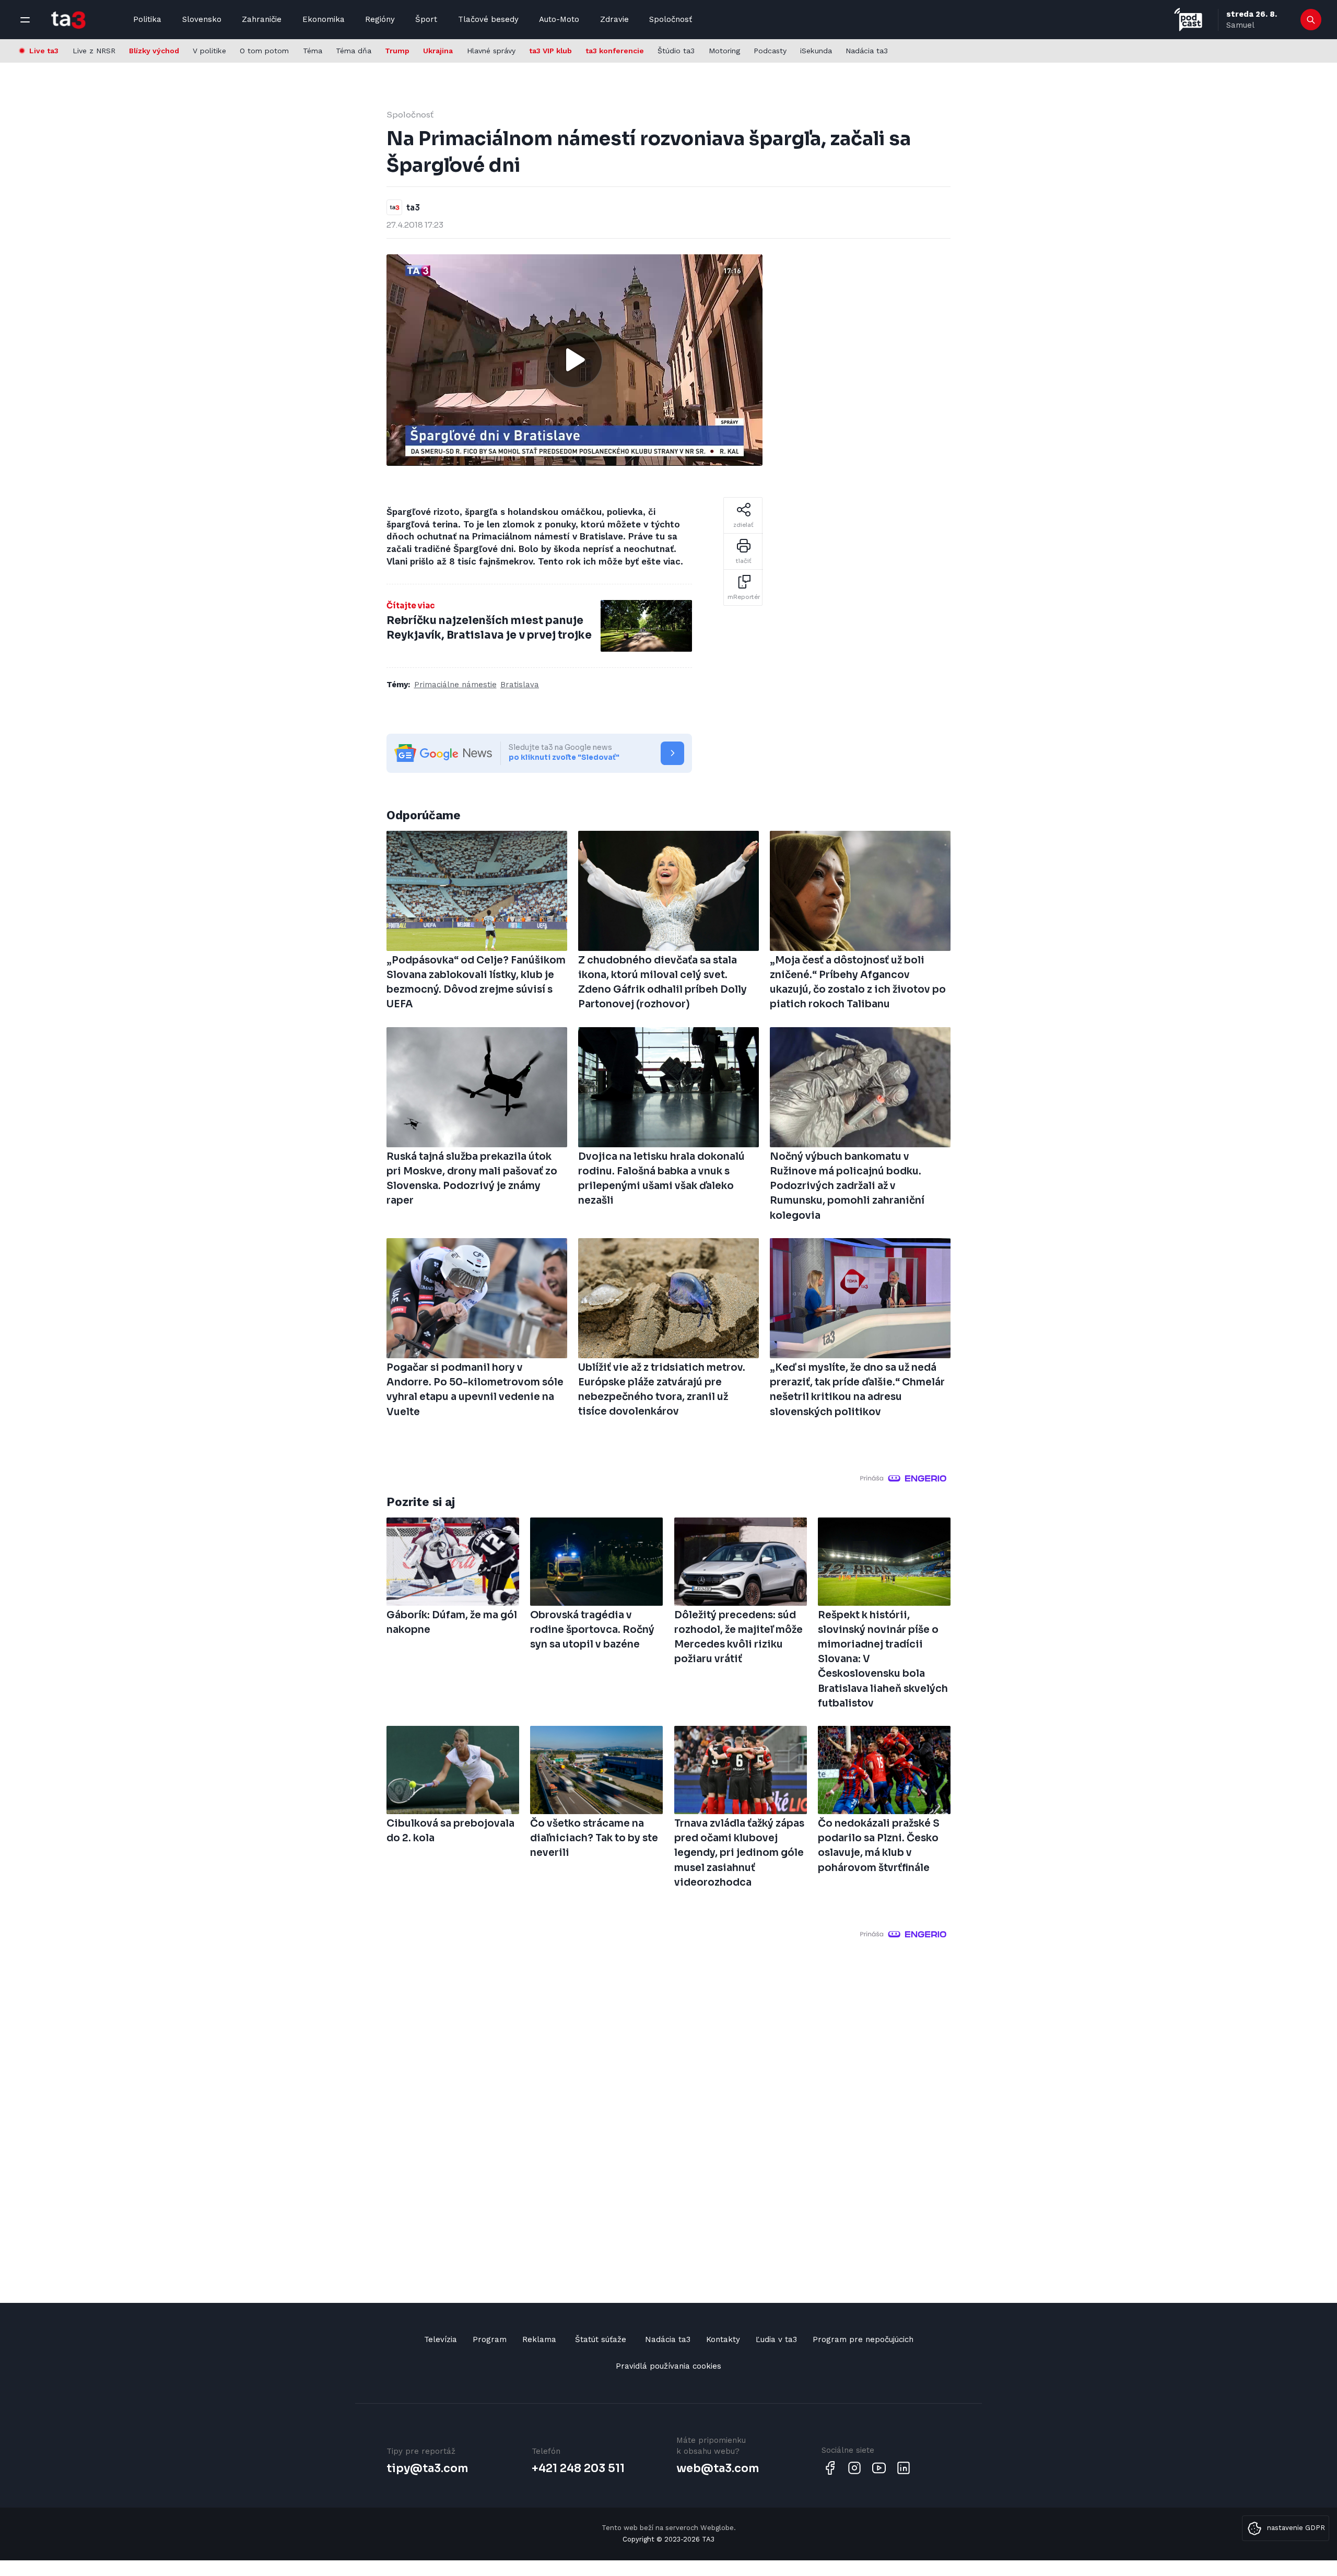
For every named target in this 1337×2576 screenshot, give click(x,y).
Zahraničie (262, 19)
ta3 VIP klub (550, 51)
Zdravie (614, 19)
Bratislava (520, 685)
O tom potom (264, 51)
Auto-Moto (559, 19)
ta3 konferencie (615, 51)
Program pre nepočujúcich (863, 2339)
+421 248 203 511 (578, 2468)
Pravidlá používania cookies (668, 2366)
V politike (209, 51)
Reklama (539, 2339)
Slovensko (202, 19)
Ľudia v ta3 (776, 2339)
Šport (426, 19)
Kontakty (723, 2339)
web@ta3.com (718, 2468)
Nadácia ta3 (867, 51)
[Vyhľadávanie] (1311, 20)
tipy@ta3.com (427, 2468)
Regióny (380, 19)
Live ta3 (44, 51)
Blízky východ (154, 51)
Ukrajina (438, 51)
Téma (313, 51)
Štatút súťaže (601, 2339)
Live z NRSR (94, 51)
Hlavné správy (491, 51)
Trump (397, 51)
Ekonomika (324, 19)
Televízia (441, 2339)
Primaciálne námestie (455, 685)
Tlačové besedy (488, 19)
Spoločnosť (671, 19)
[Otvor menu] (25, 20)
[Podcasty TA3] (1188, 20)
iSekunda (816, 51)
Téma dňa (354, 51)
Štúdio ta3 (676, 51)
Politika (147, 19)
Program (490, 2339)
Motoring (724, 51)
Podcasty (770, 51)
